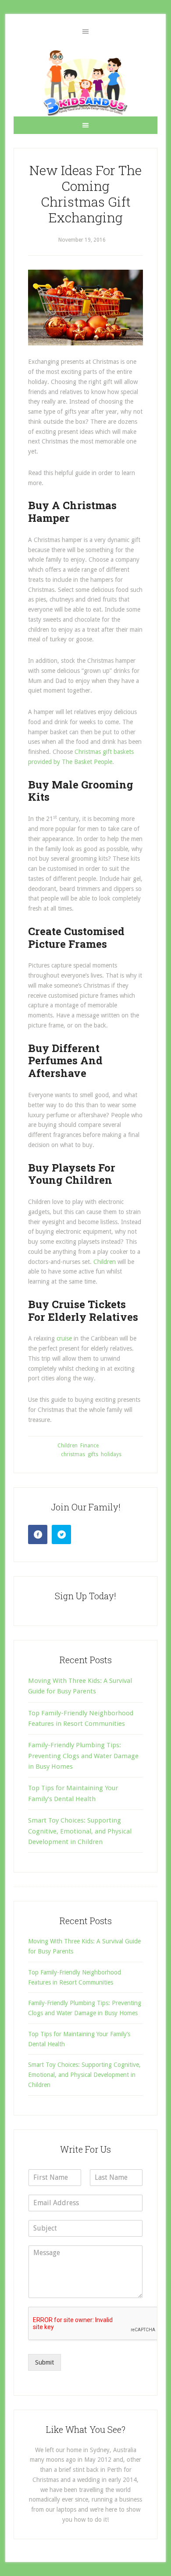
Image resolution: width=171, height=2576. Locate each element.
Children (105, 1262)
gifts (93, 1454)
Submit (45, 2362)
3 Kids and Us (85, 83)
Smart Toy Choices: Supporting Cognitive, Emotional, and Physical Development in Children (80, 1831)
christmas (73, 1454)
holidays (111, 1454)
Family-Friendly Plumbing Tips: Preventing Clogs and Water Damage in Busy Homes (83, 1756)
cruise (65, 1338)
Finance (89, 1446)
